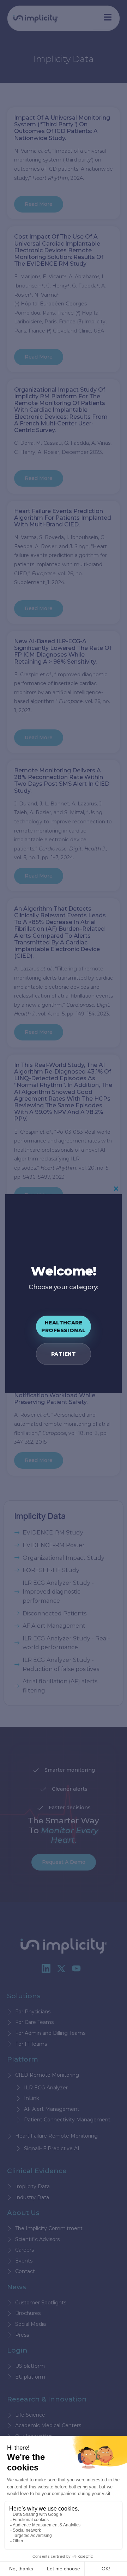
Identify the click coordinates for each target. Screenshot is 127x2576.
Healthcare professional (63, 1327)
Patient (64, 1354)
